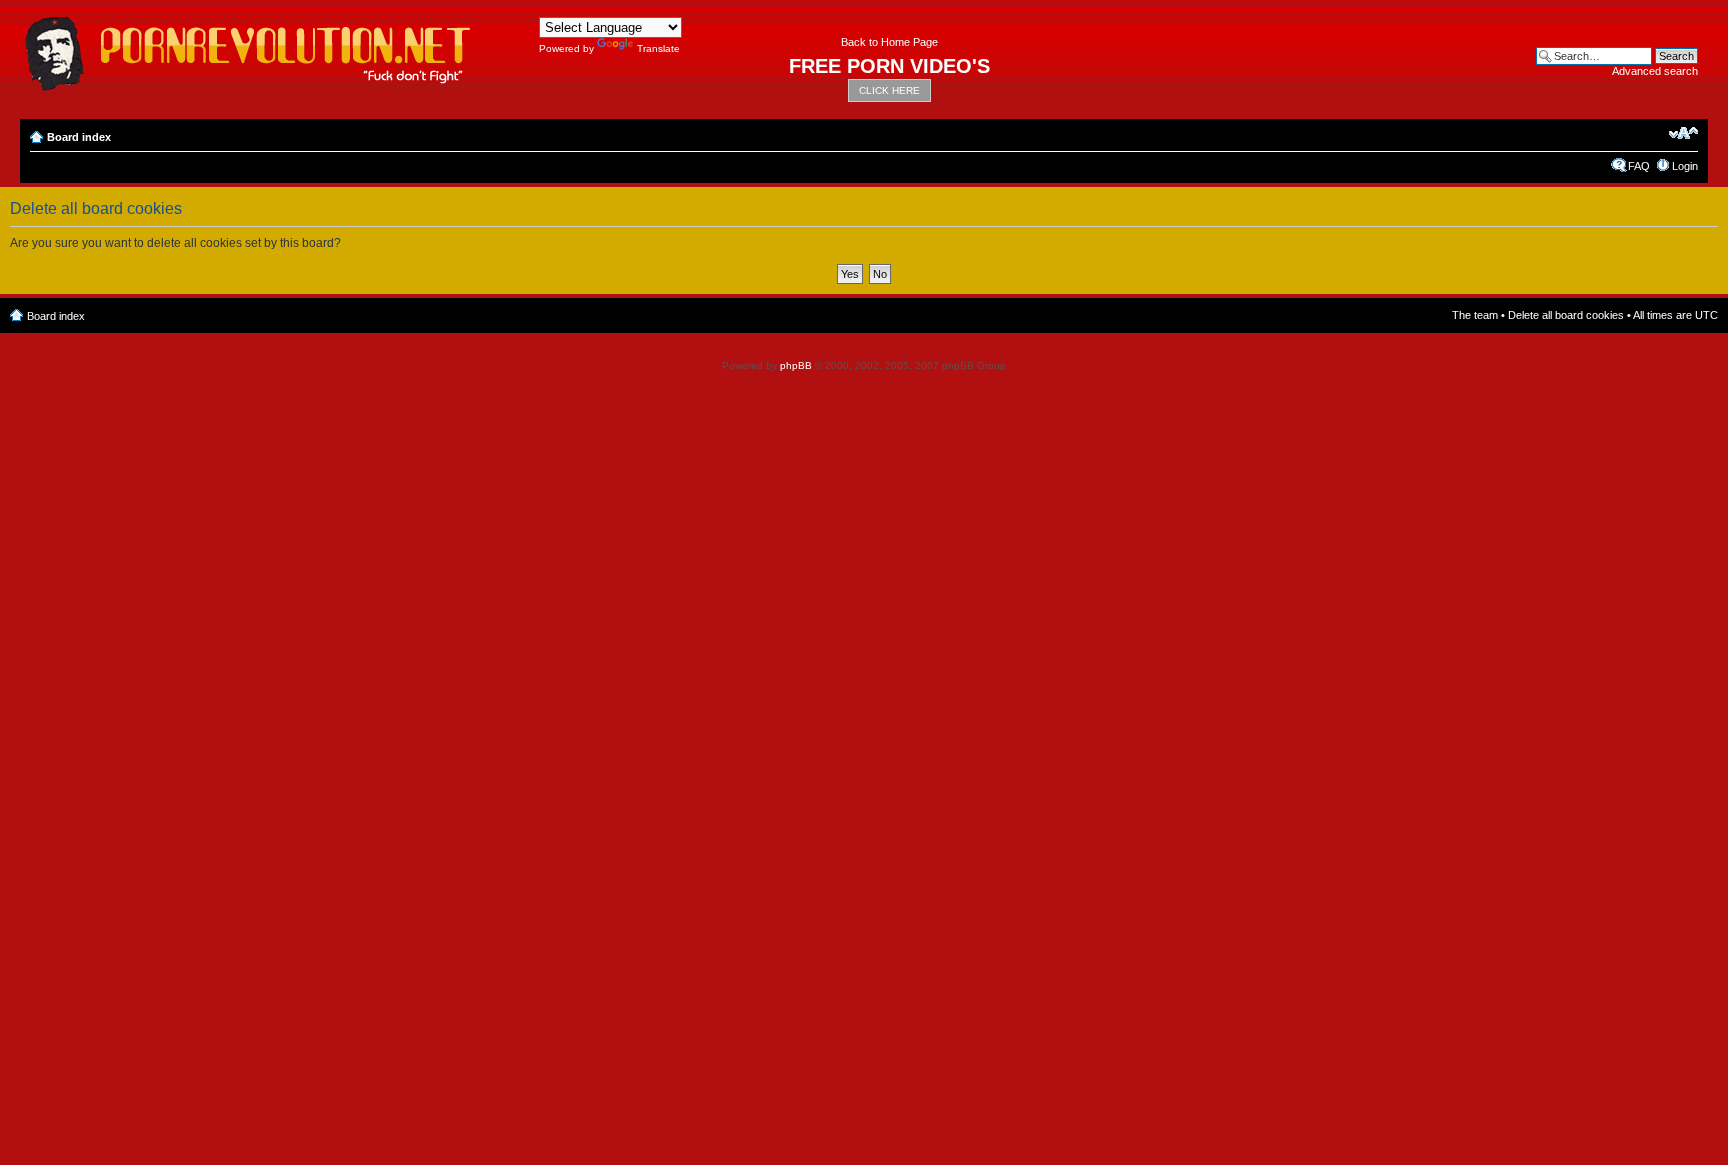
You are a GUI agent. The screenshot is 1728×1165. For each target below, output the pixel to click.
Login (1685, 166)
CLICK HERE (889, 90)
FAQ (1639, 166)
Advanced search (1655, 71)
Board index (79, 137)
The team (1475, 315)
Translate (658, 48)
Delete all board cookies (1566, 315)
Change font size (1683, 133)
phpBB (796, 365)
